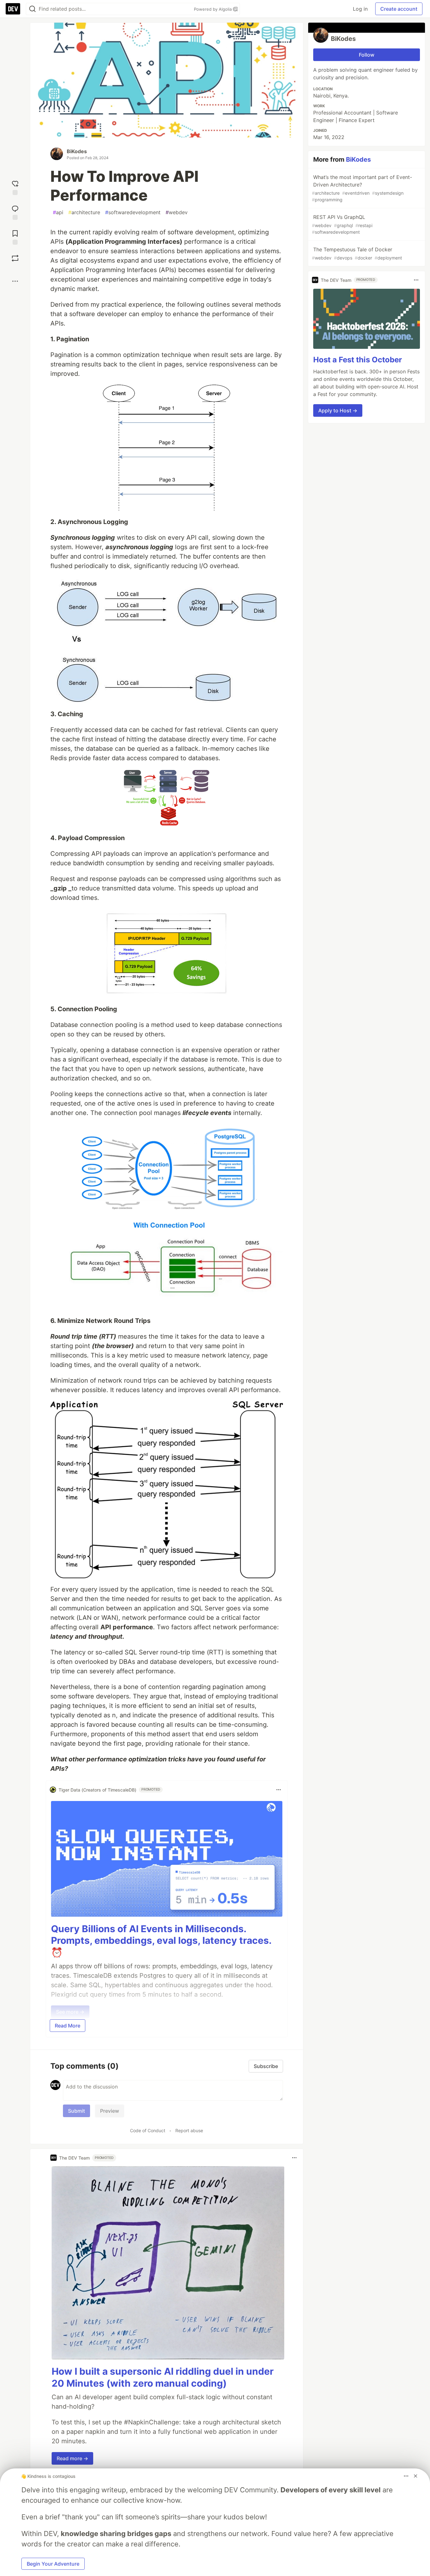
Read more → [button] (72, 2458)
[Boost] (15, 258)
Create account (399, 9)
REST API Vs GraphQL (342, 224)
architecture (84, 212)
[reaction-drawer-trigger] (15, 187)
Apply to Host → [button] (338, 410)
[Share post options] (15, 281)
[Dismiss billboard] (416, 2476)
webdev (177, 212)
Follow (367, 55)
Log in (360, 9)
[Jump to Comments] (15, 212)
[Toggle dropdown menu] (279, 1790)
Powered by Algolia (213, 9)
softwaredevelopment (133, 212)
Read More (68, 2026)
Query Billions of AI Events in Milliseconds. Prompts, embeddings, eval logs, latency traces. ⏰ (161, 1940)
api (58, 212)
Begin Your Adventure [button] (53, 2564)
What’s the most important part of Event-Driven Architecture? (362, 188)
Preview (110, 2111)
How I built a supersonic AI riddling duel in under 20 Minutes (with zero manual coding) (163, 2377)
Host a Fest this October (358, 360)
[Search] (32, 9)
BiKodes (77, 151)
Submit (76, 2111)
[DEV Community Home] (13, 9)
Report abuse (189, 2130)
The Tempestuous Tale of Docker (357, 253)
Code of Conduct (148, 2130)
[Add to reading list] (15, 237)
